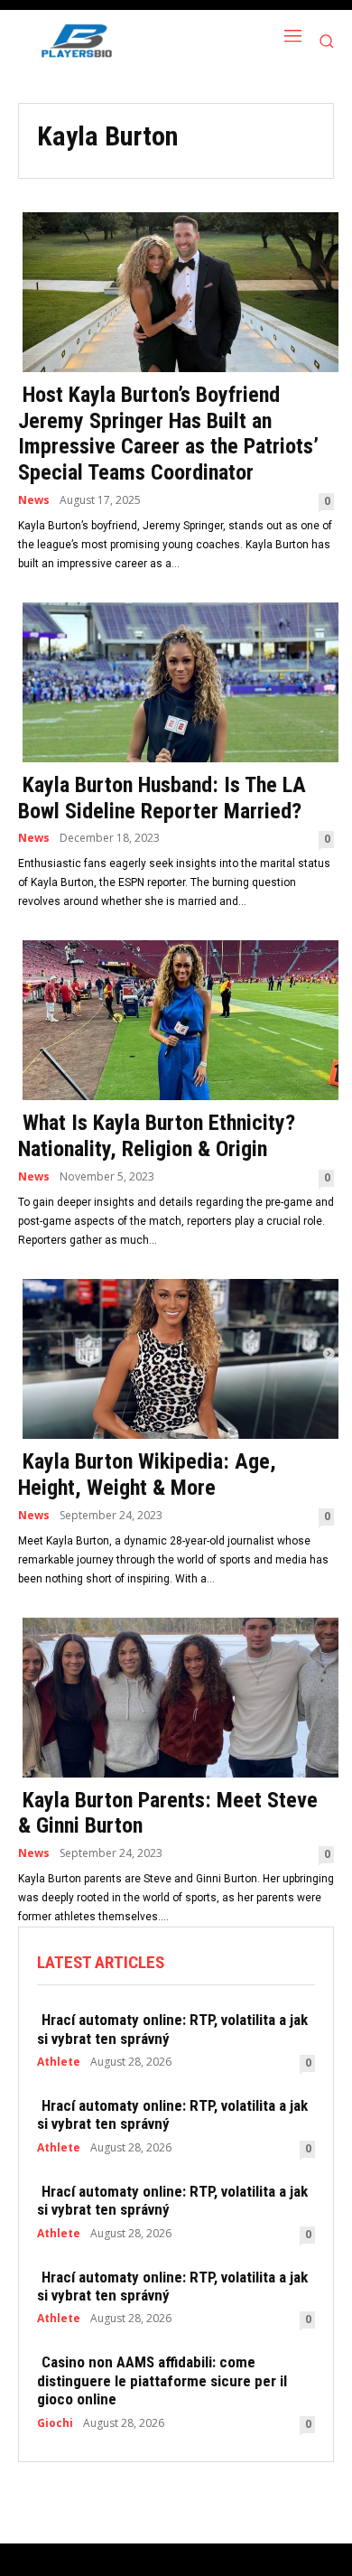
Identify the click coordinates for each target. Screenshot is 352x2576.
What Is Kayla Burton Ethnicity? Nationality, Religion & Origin (157, 1136)
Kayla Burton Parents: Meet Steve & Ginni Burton (168, 1813)
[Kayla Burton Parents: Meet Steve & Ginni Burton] (176, 1696)
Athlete (59, 2062)
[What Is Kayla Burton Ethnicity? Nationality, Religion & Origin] (176, 1018)
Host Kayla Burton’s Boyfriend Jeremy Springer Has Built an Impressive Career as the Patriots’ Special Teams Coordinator (168, 434)
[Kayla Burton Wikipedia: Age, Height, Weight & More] (176, 1357)
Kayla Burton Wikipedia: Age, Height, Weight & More (147, 1475)
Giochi (55, 2423)
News (34, 500)
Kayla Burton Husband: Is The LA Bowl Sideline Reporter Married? (162, 798)
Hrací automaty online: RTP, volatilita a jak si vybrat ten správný (172, 2029)
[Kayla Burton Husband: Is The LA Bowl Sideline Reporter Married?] (176, 681)
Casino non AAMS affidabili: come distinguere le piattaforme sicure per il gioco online (162, 2380)
